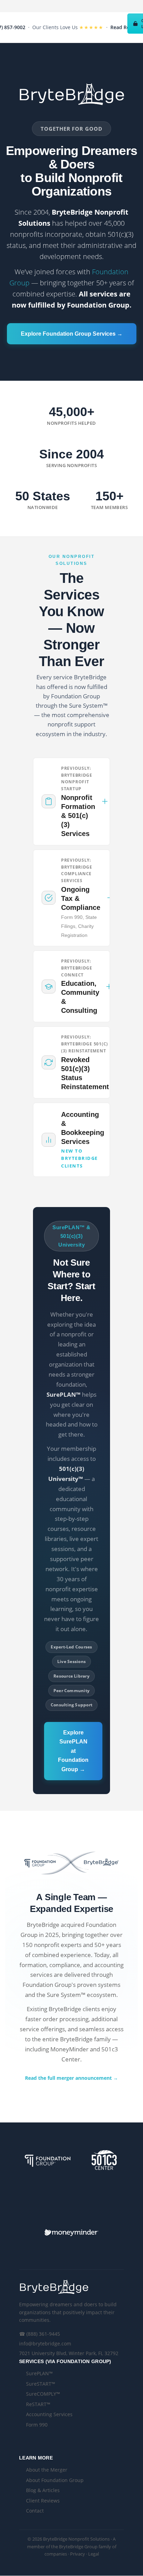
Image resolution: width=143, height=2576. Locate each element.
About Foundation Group (55, 2480)
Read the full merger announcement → (71, 2078)
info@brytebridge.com (45, 2344)
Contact (35, 2511)
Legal (94, 2554)
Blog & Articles (43, 2490)
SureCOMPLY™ (43, 2394)
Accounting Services (49, 2414)
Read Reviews (127, 27)
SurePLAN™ (39, 2373)
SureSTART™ (41, 2384)
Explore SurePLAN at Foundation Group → (73, 1751)
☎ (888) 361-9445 (40, 2334)
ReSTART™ (38, 2404)
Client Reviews (43, 2501)
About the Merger (47, 2470)
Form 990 (37, 2425)
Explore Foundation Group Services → (72, 334)
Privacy (78, 2554)
